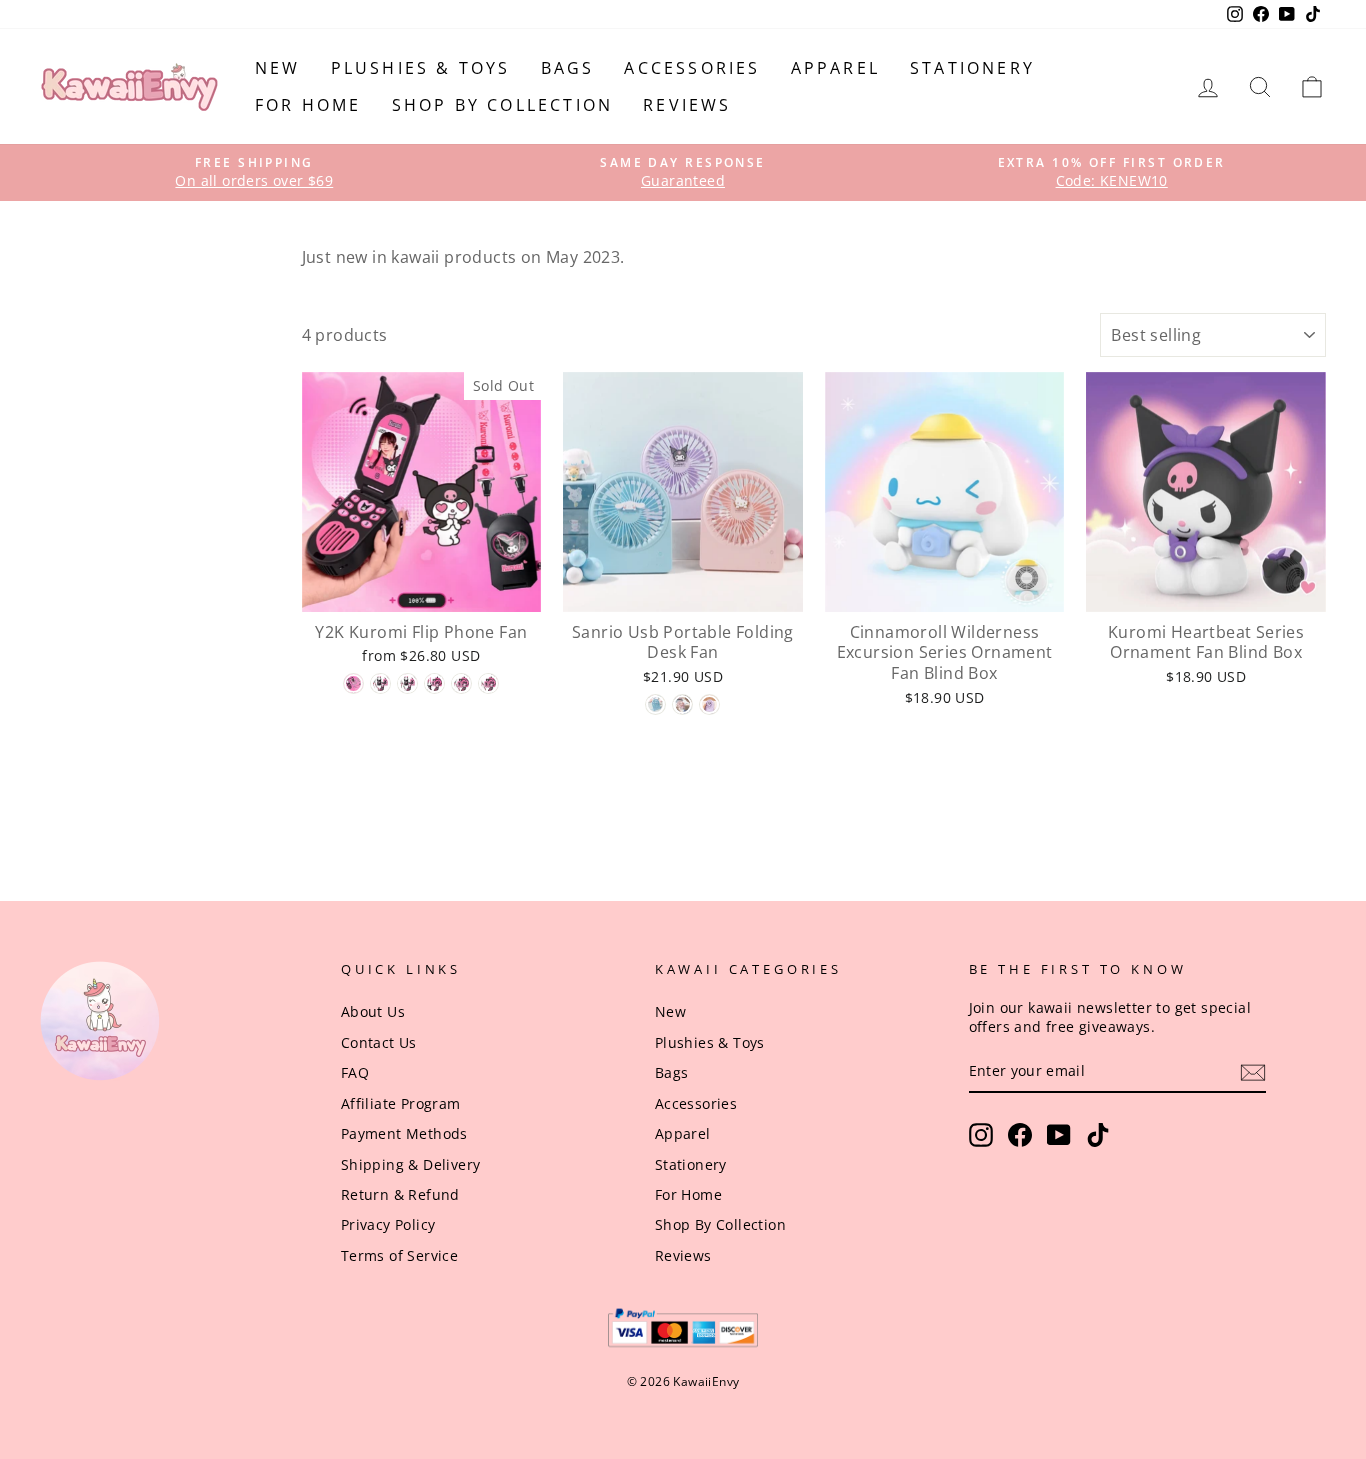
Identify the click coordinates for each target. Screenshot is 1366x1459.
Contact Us (379, 1042)
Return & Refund (400, 1194)
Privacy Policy (388, 1224)
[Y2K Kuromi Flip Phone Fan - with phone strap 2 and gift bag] (488, 683)
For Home (308, 105)
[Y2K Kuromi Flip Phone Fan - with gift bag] (434, 683)
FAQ (355, 1072)
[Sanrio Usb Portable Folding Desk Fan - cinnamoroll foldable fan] (655, 704)
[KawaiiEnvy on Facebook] (1020, 1135)
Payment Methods (404, 1133)
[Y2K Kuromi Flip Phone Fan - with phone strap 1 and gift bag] (461, 683)
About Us (373, 1011)
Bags (568, 68)
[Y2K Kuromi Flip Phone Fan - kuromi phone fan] (353, 683)
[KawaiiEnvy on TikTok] (1098, 1135)
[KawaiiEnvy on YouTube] (1059, 1135)
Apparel (835, 68)
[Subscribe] (1253, 1072)
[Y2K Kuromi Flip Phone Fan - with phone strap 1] (380, 683)
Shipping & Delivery (411, 1164)
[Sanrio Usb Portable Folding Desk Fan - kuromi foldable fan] (709, 704)
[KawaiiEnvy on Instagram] (981, 1135)
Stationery (972, 68)
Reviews (687, 105)
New (278, 68)
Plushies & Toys (421, 68)
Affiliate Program (401, 1103)
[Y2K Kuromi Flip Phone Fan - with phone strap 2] (407, 683)
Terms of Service (399, 1255)
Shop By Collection (503, 105)
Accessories (692, 68)
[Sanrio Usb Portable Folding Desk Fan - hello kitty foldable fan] (682, 704)
